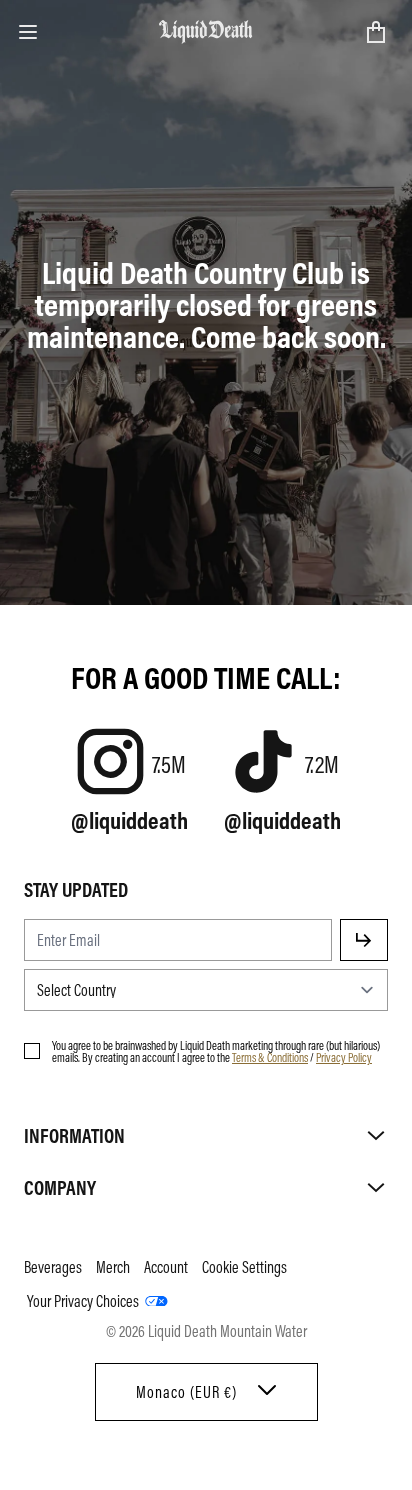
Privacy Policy (344, 1057)
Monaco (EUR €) (186, 1392)
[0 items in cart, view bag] (376, 32)
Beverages (53, 1267)
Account (166, 1267)
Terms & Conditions (270, 1057)
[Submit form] (364, 940)
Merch (113, 1267)
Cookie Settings (244, 1267)
